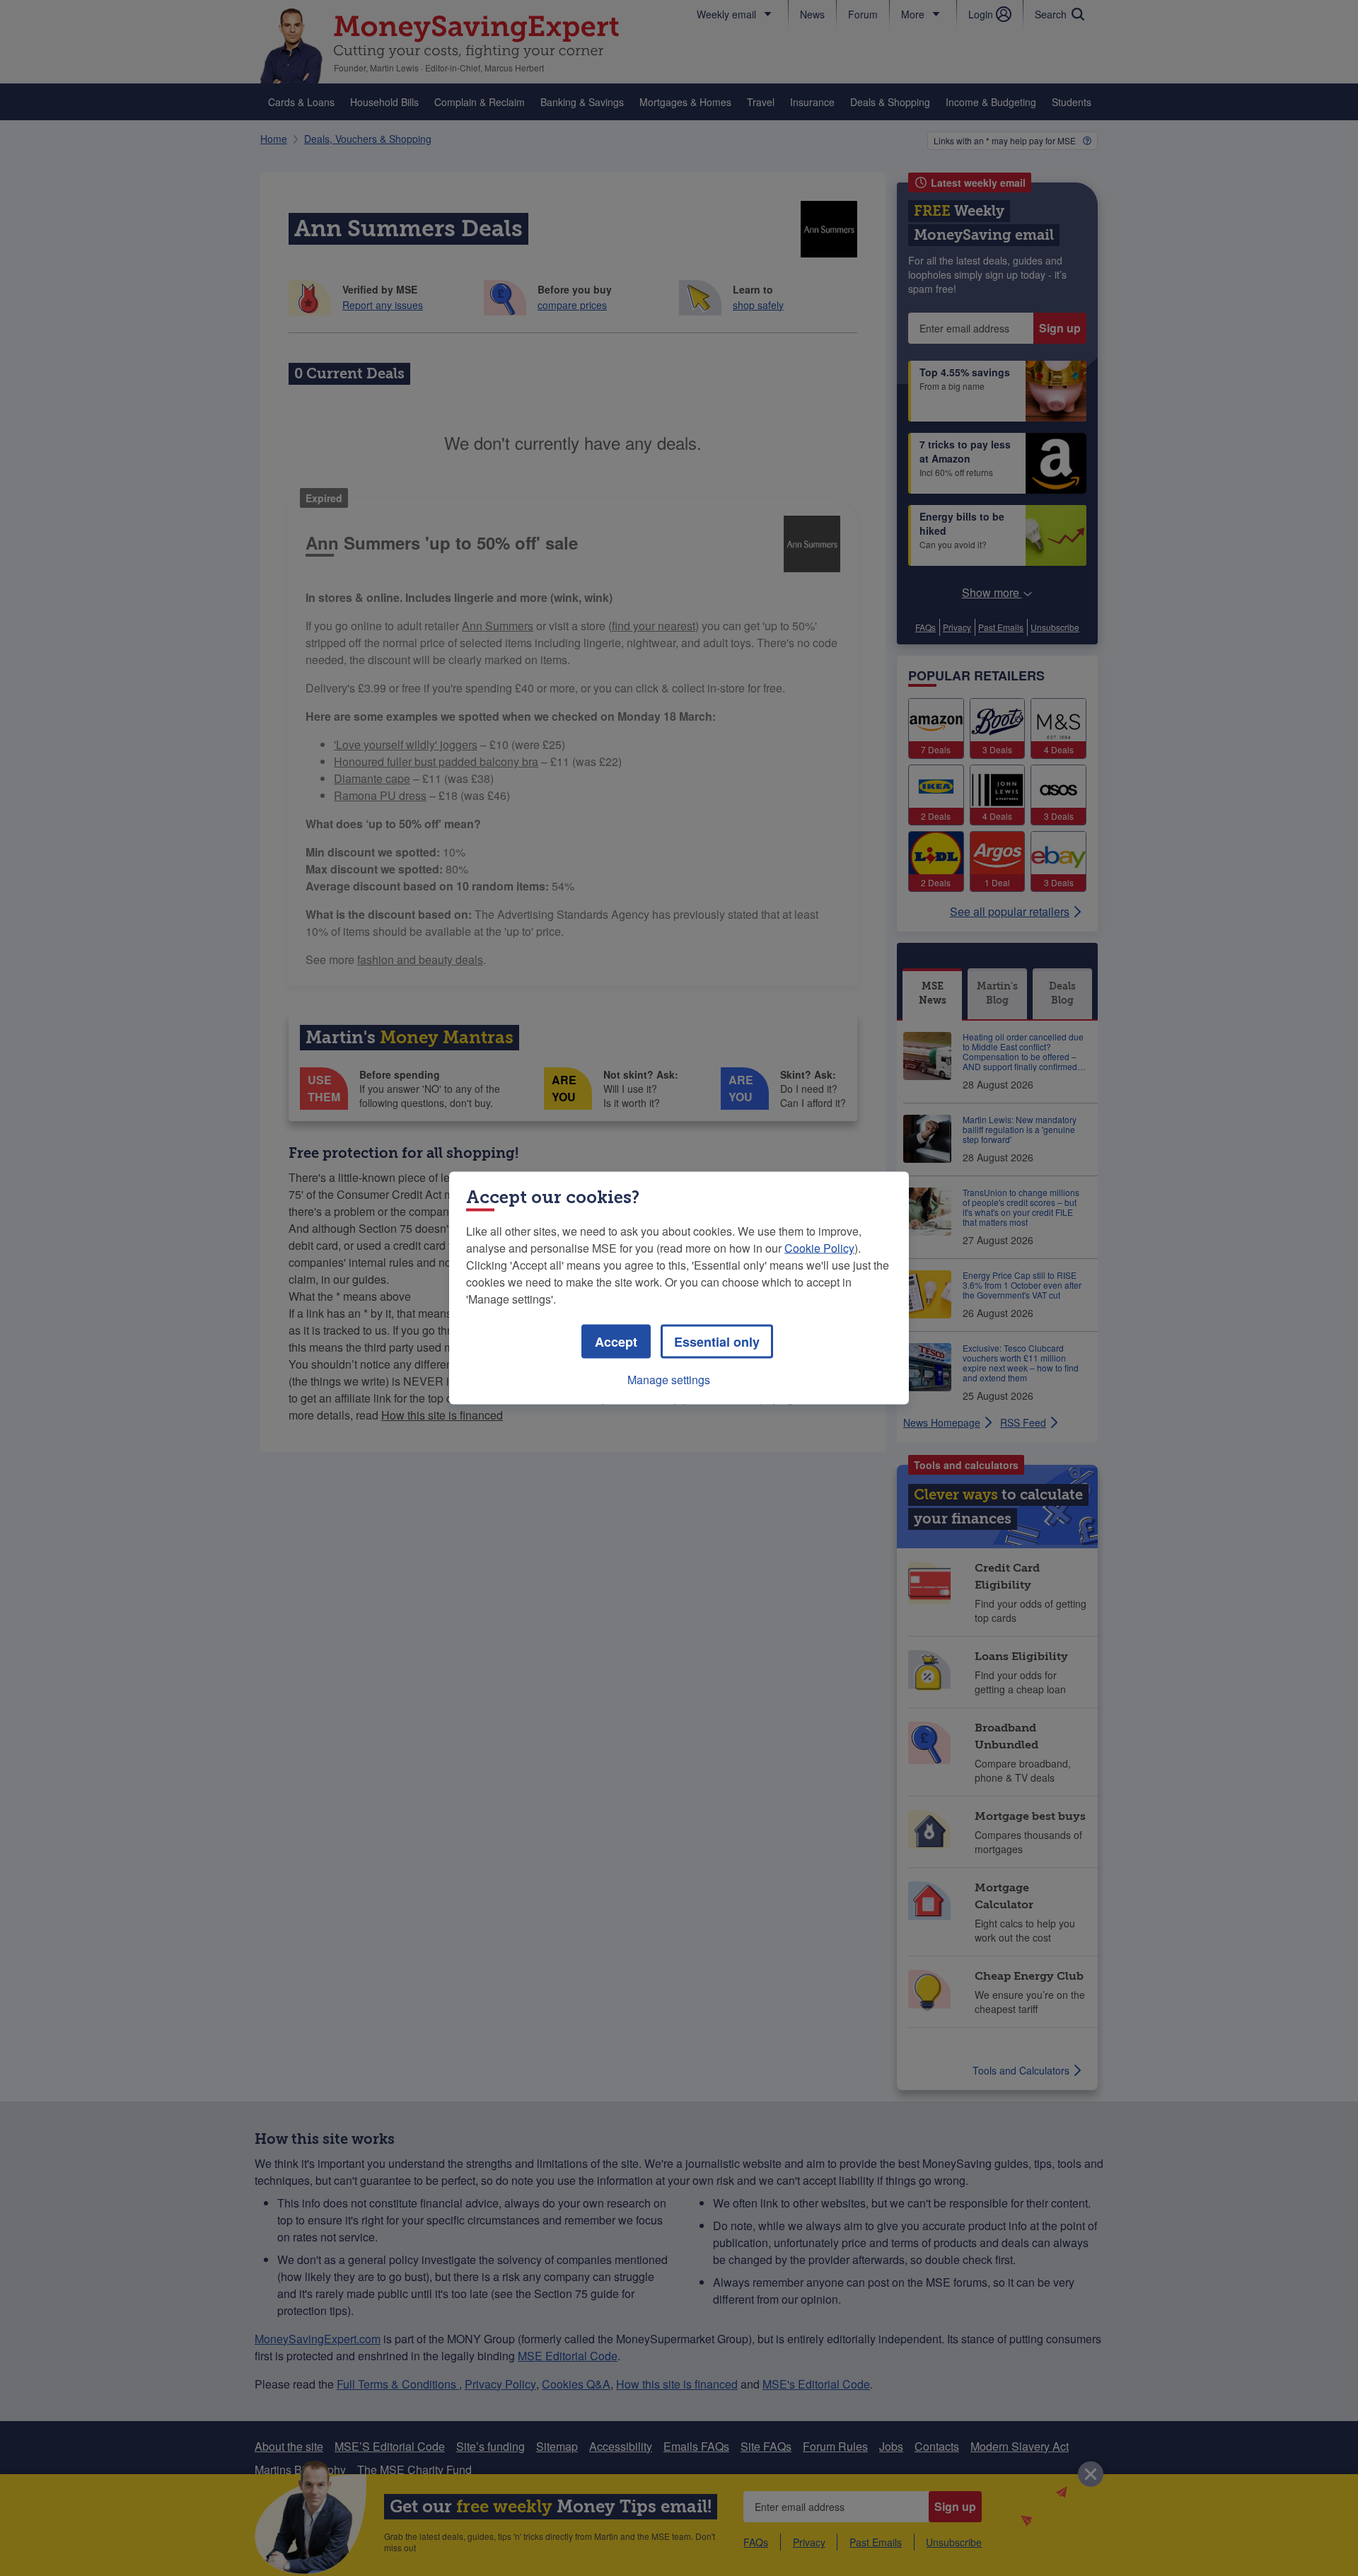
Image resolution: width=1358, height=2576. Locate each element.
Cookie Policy (819, 1248)
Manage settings (669, 1380)
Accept (616, 1342)
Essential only (717, 1342)
